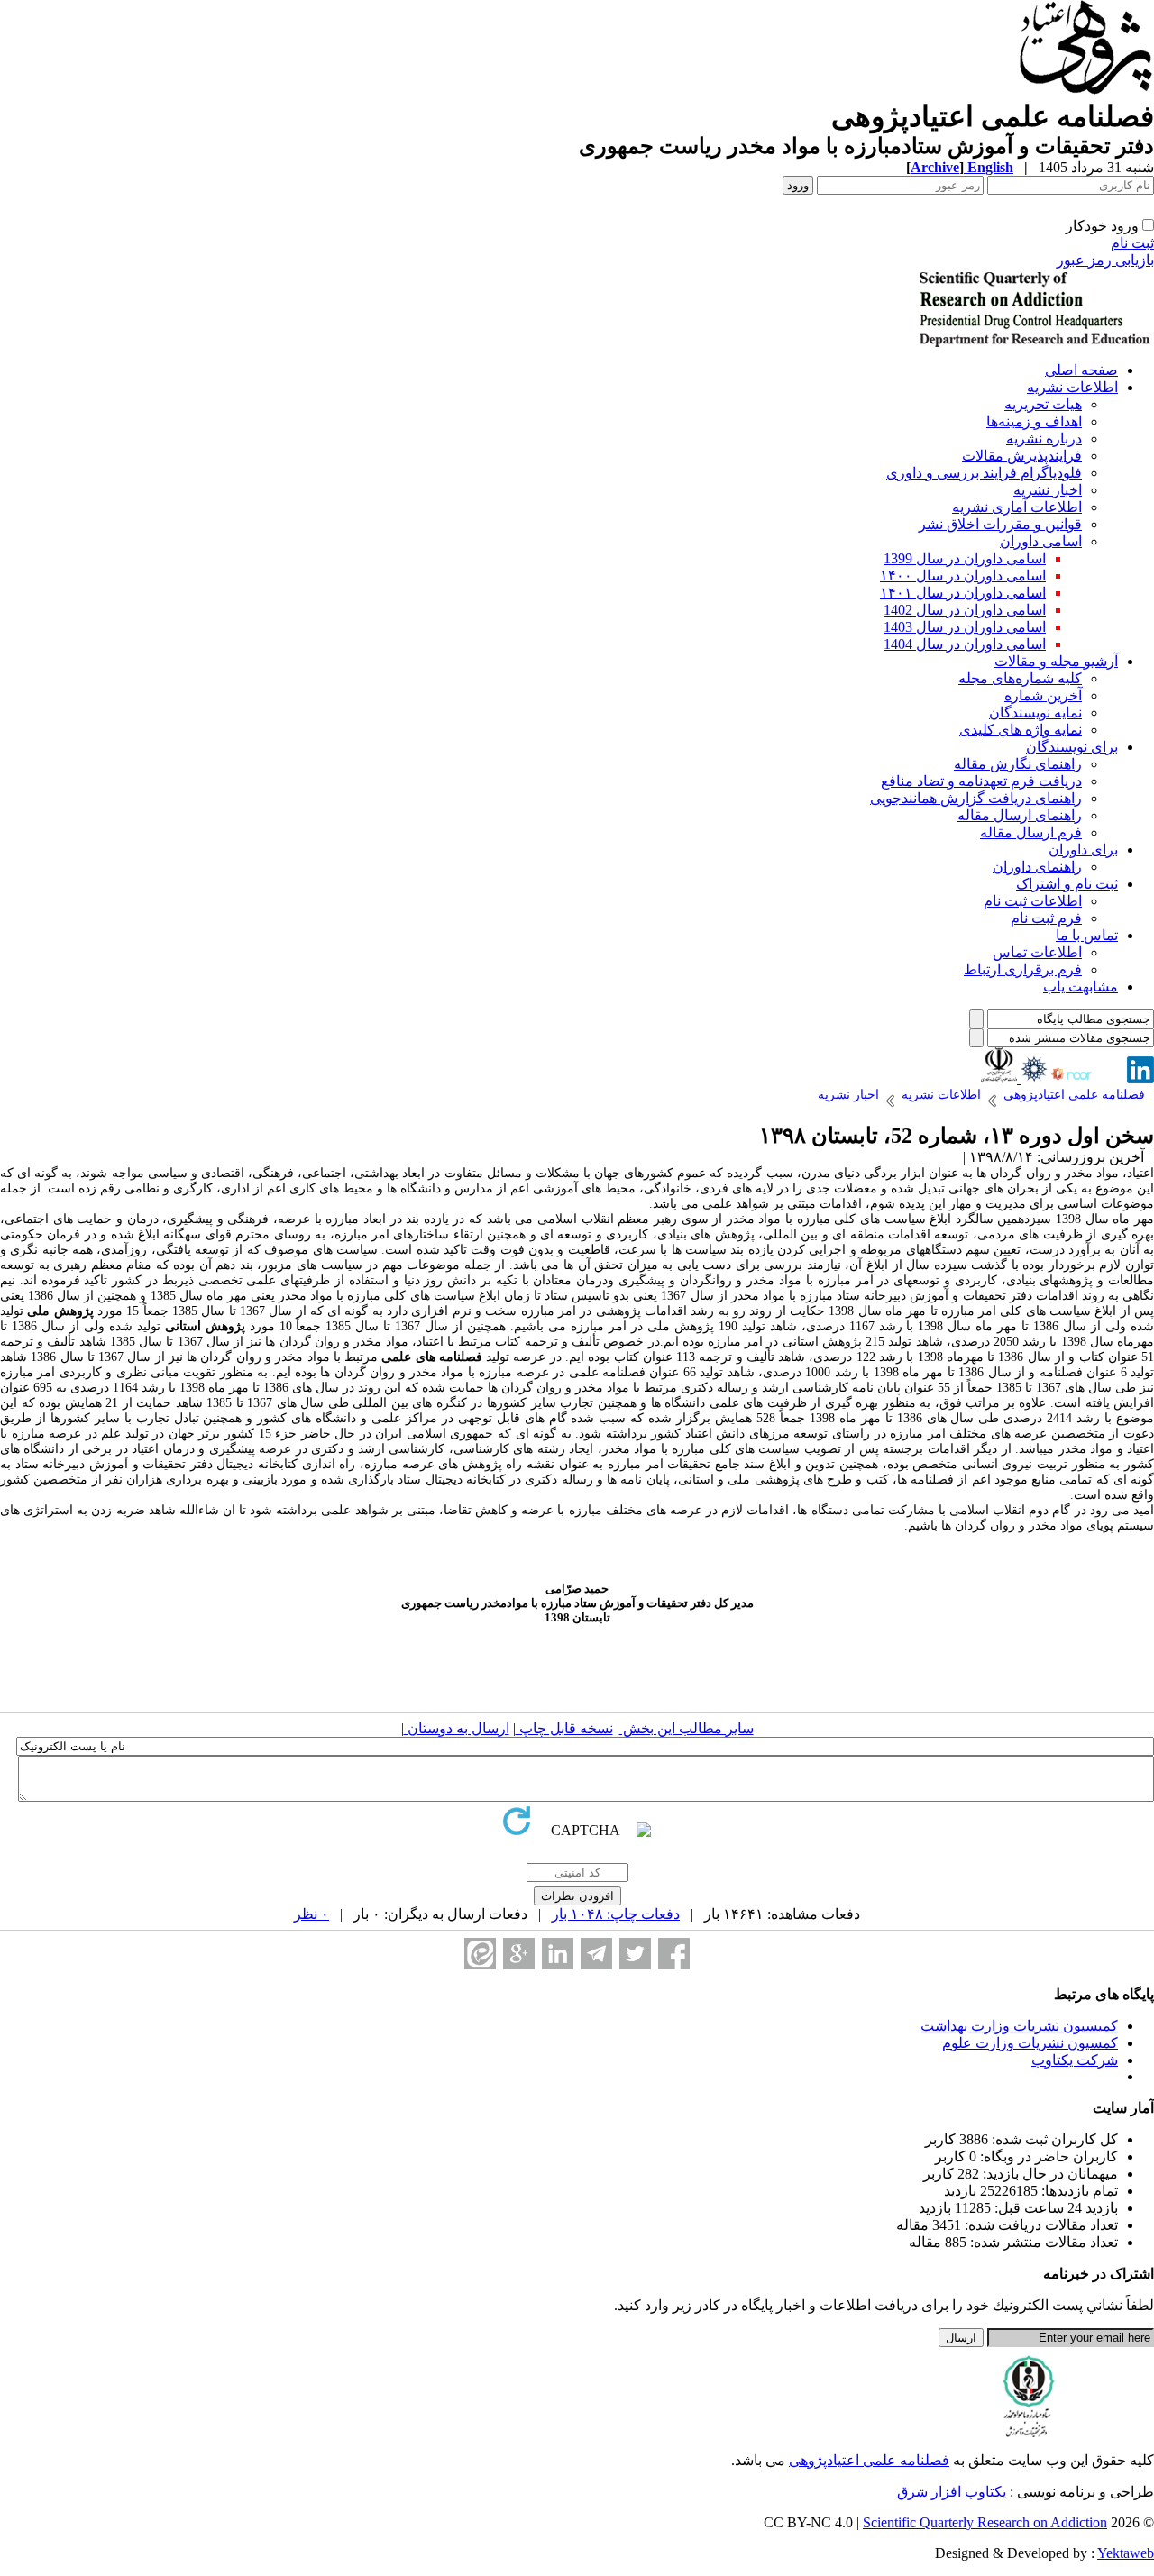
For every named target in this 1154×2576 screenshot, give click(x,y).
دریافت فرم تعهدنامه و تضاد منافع (981, 781)
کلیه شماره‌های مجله (1020, 678)
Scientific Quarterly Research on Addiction (985, 2522)
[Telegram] (596, 1954)
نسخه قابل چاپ (564, 1728)
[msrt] (999, 1078)
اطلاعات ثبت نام (1033, 901)
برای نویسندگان (1072, 747)
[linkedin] (1140, 1078)
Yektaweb (1126, 2553)
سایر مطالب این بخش (687, 1728)
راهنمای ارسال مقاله (1020, 815)
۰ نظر (311, 1914)
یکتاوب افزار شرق (952, 2492)
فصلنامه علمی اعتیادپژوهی (869, 2460)
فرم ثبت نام (1046, 918)
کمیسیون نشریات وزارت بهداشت (1019, 2026)
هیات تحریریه (1043, 404)
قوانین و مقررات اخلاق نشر (1000, 524)
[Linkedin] (558, 1954)
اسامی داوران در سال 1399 (965, 558)
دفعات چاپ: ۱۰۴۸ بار (616, 1914)
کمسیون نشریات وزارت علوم (1030, 2043)
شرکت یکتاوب (1075, 2060)
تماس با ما (1087, 935)
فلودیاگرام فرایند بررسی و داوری (984, 473)
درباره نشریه (1044, 438)
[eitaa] (480, 1954)
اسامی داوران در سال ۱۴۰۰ (963, 575)
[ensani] (1032, 1078)
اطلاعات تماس (1037, 952)
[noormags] (1087, 1078)
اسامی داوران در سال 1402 (965, 610)
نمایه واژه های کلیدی (1021, 730)
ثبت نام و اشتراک (1067, 884)
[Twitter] (635, 1954)
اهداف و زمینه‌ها (1034, 421)
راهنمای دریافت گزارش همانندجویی (976, 798)
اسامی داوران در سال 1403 (965, 627)
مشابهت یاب (1081, 987)
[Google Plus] (519, 1954)
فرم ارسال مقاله (1031, 832)
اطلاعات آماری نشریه (1017, 507)
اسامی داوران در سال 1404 (965, 644)
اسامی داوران (1041, 541)
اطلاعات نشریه (1072, 387)
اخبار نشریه (1048, 490)
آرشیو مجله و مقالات (1056, 661)
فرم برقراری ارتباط (1023, 969)
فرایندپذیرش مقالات (1022, 456)
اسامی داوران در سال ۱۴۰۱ (963, 593)
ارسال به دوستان (457, 1728)
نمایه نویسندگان (1035, 713)
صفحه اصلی (1081, 370)
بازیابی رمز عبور (1105, 260)
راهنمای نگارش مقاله (1018, 764)
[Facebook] (674, 1954)
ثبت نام (1132, 243)
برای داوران (1083, 850)
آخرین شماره (1043, 695)
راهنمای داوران (1037, 867)
